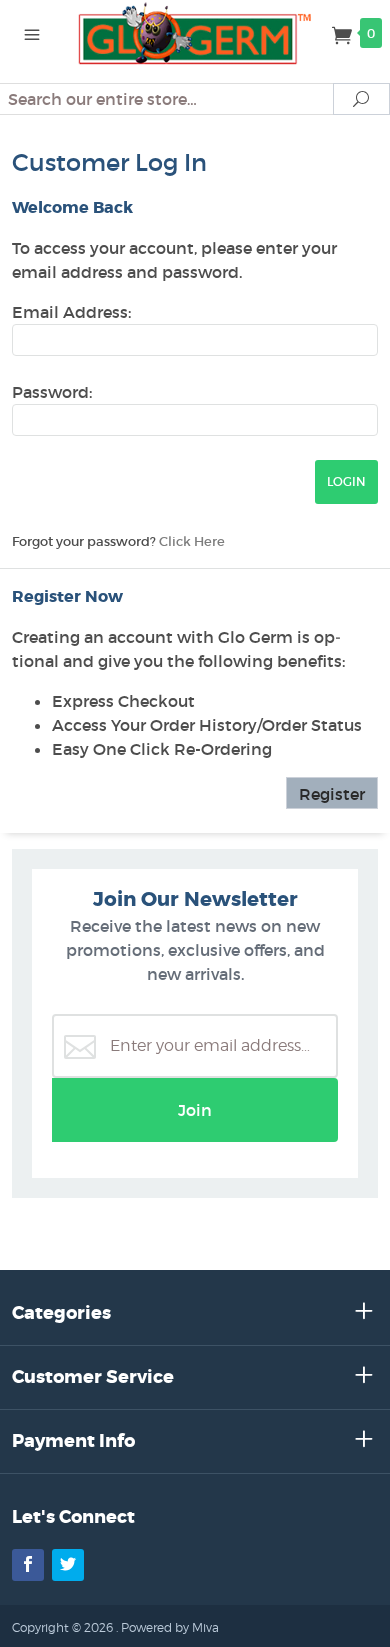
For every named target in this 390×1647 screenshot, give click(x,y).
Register (332, 794)
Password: (52, 392)
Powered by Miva (170, 1627)
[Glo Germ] (195, 32)
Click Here (192, 541)
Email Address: (71, 312)
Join (195, 1110)
